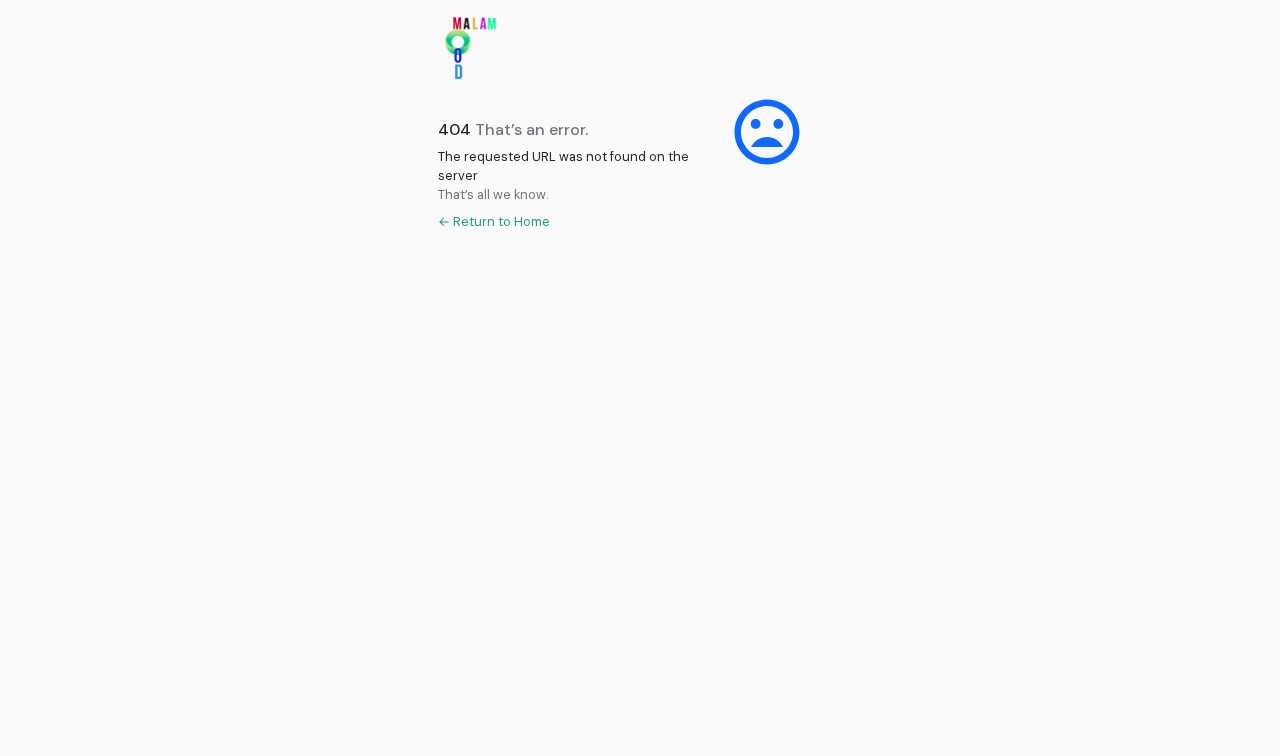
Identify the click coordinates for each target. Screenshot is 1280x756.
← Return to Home (494, 221)
